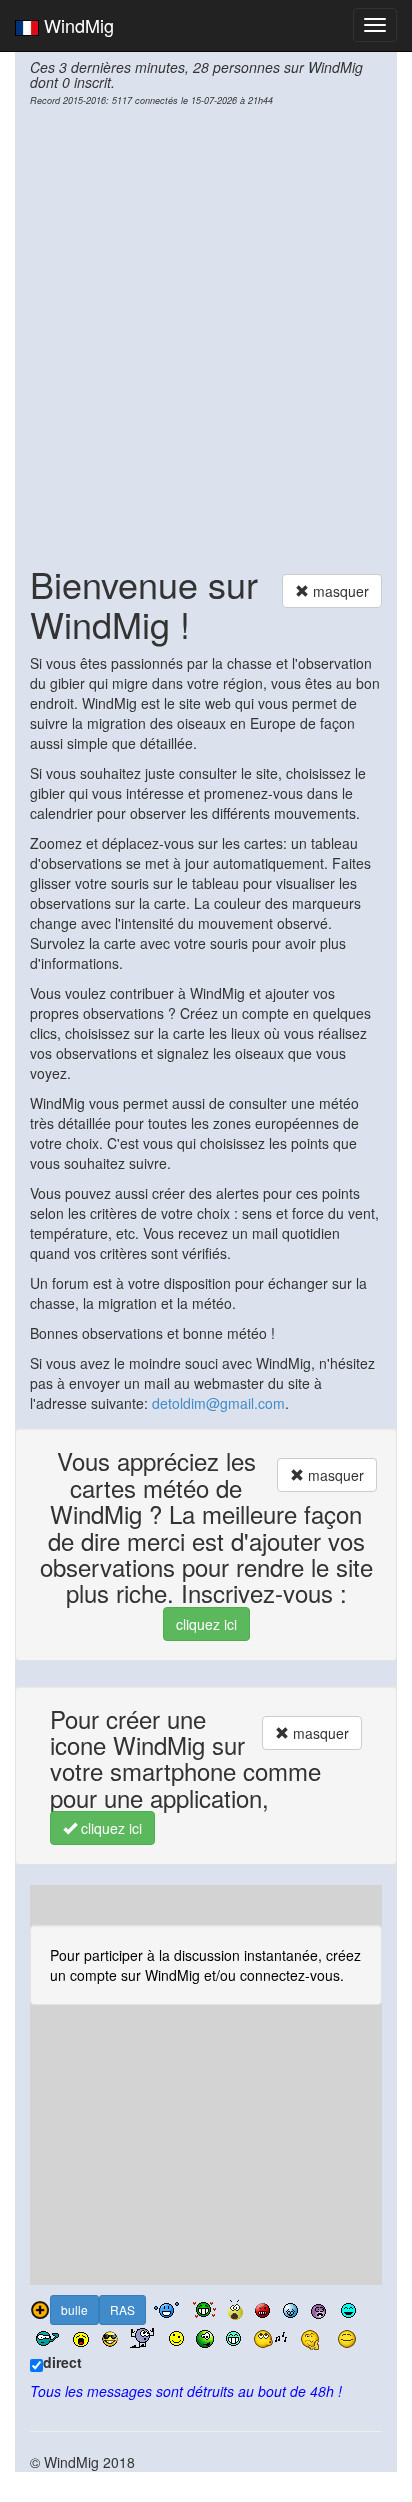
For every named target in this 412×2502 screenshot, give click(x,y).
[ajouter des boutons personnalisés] (40, 2310)
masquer (339, 591)
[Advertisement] (206, 333)
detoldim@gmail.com (218, 1403)
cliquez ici (206, 1624)
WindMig (76, 25)
